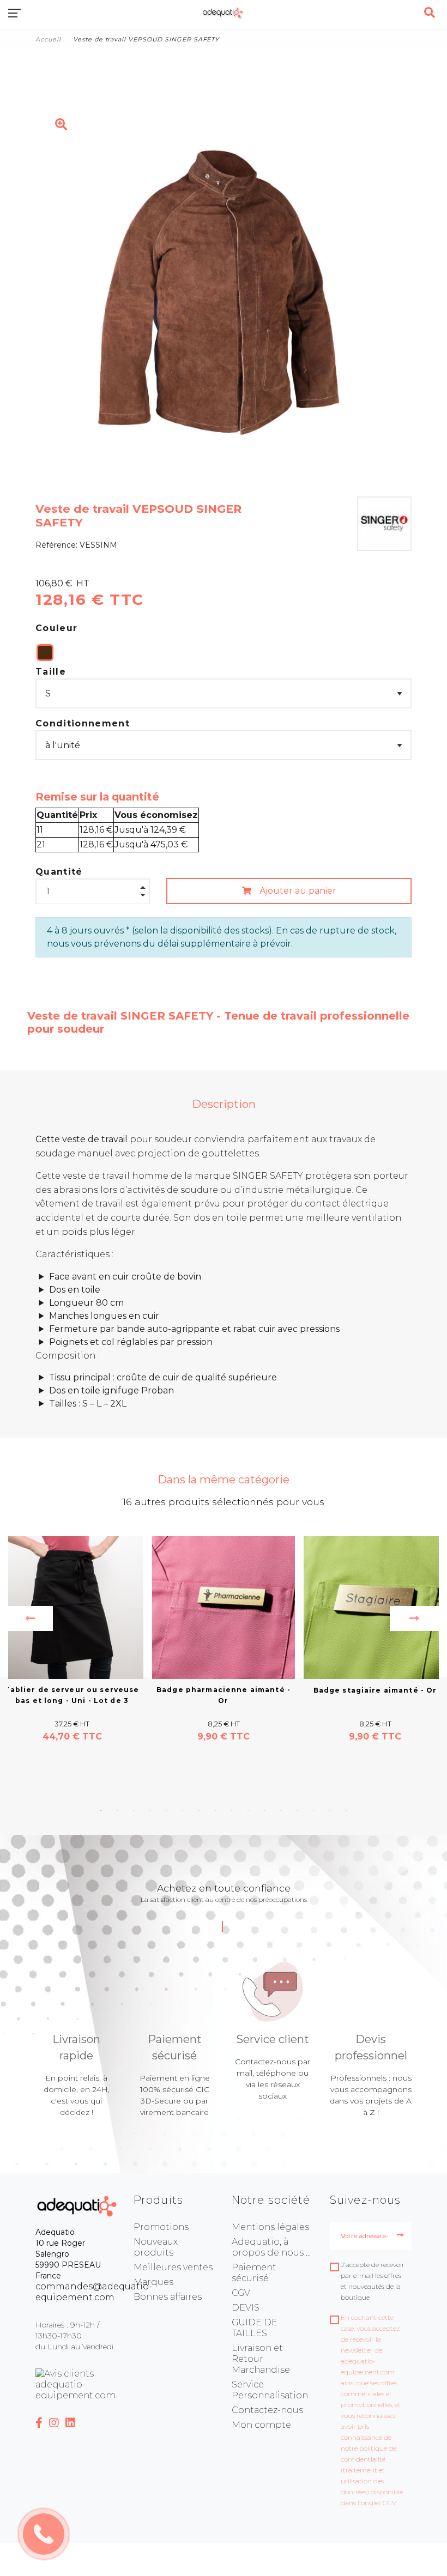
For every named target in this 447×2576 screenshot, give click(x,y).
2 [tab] (117, 1810)
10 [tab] (248, 1810)
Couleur (56, 628)
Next (414, 1619)
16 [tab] (346, 1810)
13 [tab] (297, 1810)
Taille (51, 672)
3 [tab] (134, 1810)
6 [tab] (183, 1810)
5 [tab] (166, 1810)
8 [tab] (215, 1810)
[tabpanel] (224, 1640)
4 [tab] (150, 1810)
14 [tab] (313, 1810)
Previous (31, 1619)
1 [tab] (101, 1810)
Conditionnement (83, 723)
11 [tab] (264, 1810)
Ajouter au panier (297, 891)
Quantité (59, 872)
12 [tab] (281, 1810)
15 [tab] (330, 1810)
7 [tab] (199, 1810)
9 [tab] (232, 1810)
